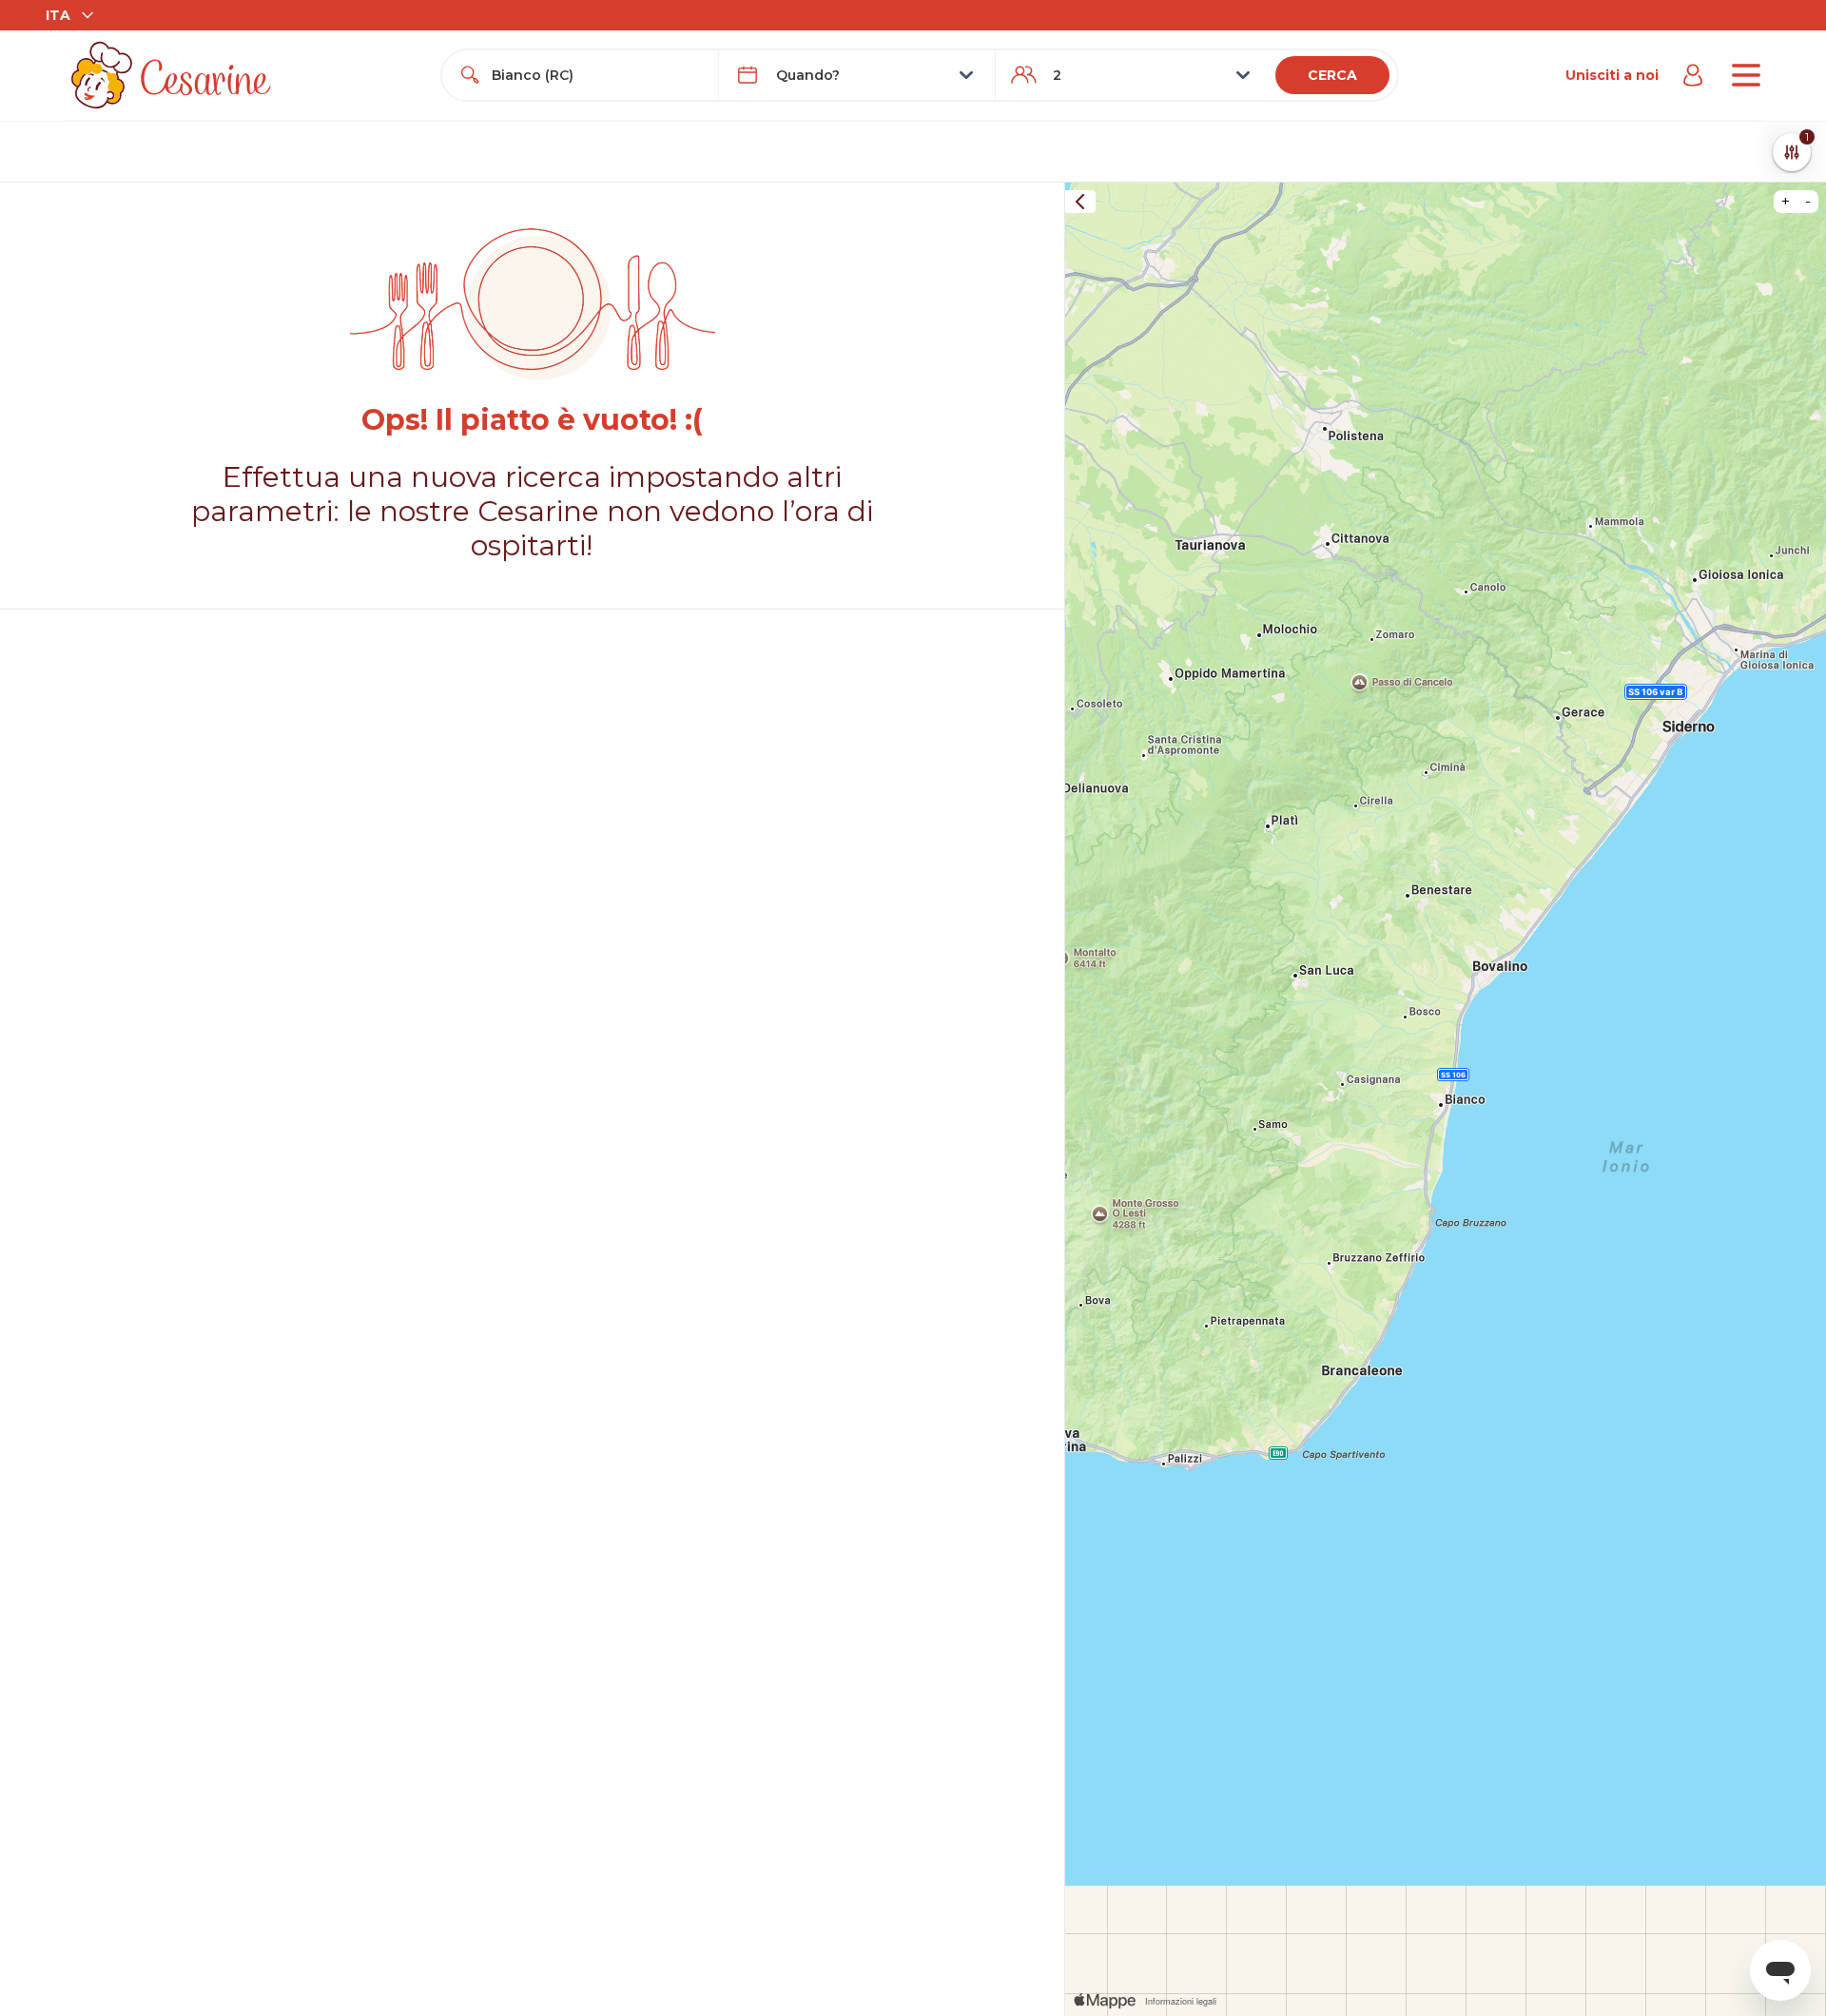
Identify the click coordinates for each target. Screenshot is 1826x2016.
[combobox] (597, 75)
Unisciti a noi (1612, 75)
